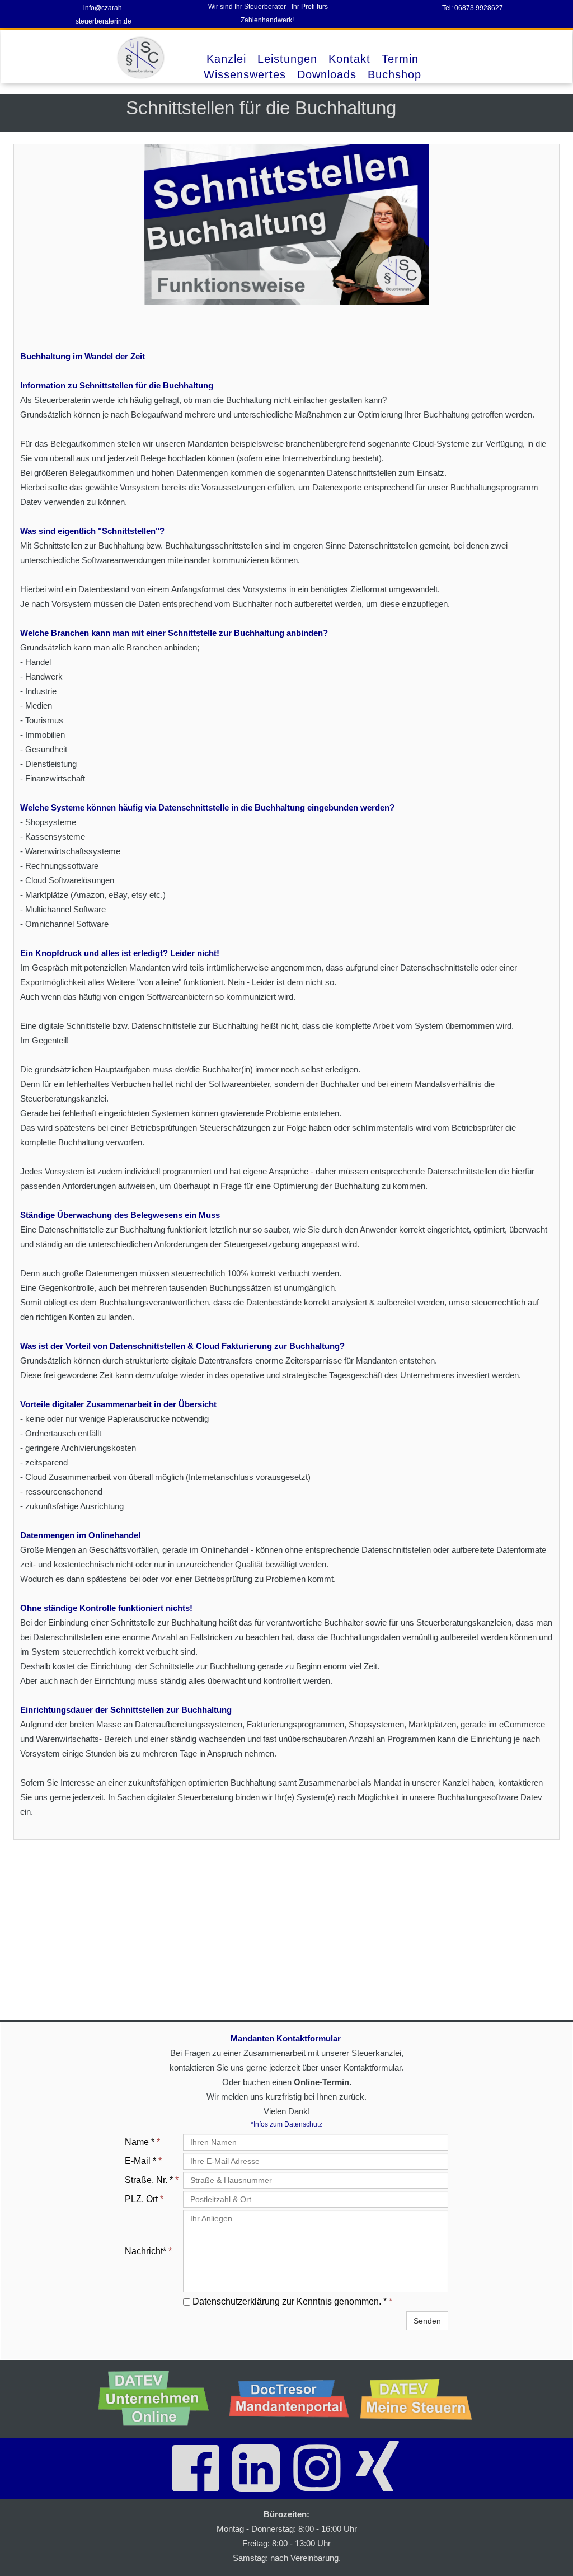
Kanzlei (226, 59)
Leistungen (287, 59)
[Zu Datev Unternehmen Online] (158, 2399)
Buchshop (394, 74)
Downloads (327, 74)
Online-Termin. (323, 2082)
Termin (400, 59)
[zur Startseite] (142, 58)
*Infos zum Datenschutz (286, 2124)
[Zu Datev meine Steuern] (420, 2399)
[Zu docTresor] (289, 2399)
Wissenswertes (245, 74)
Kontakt (349, 59)
